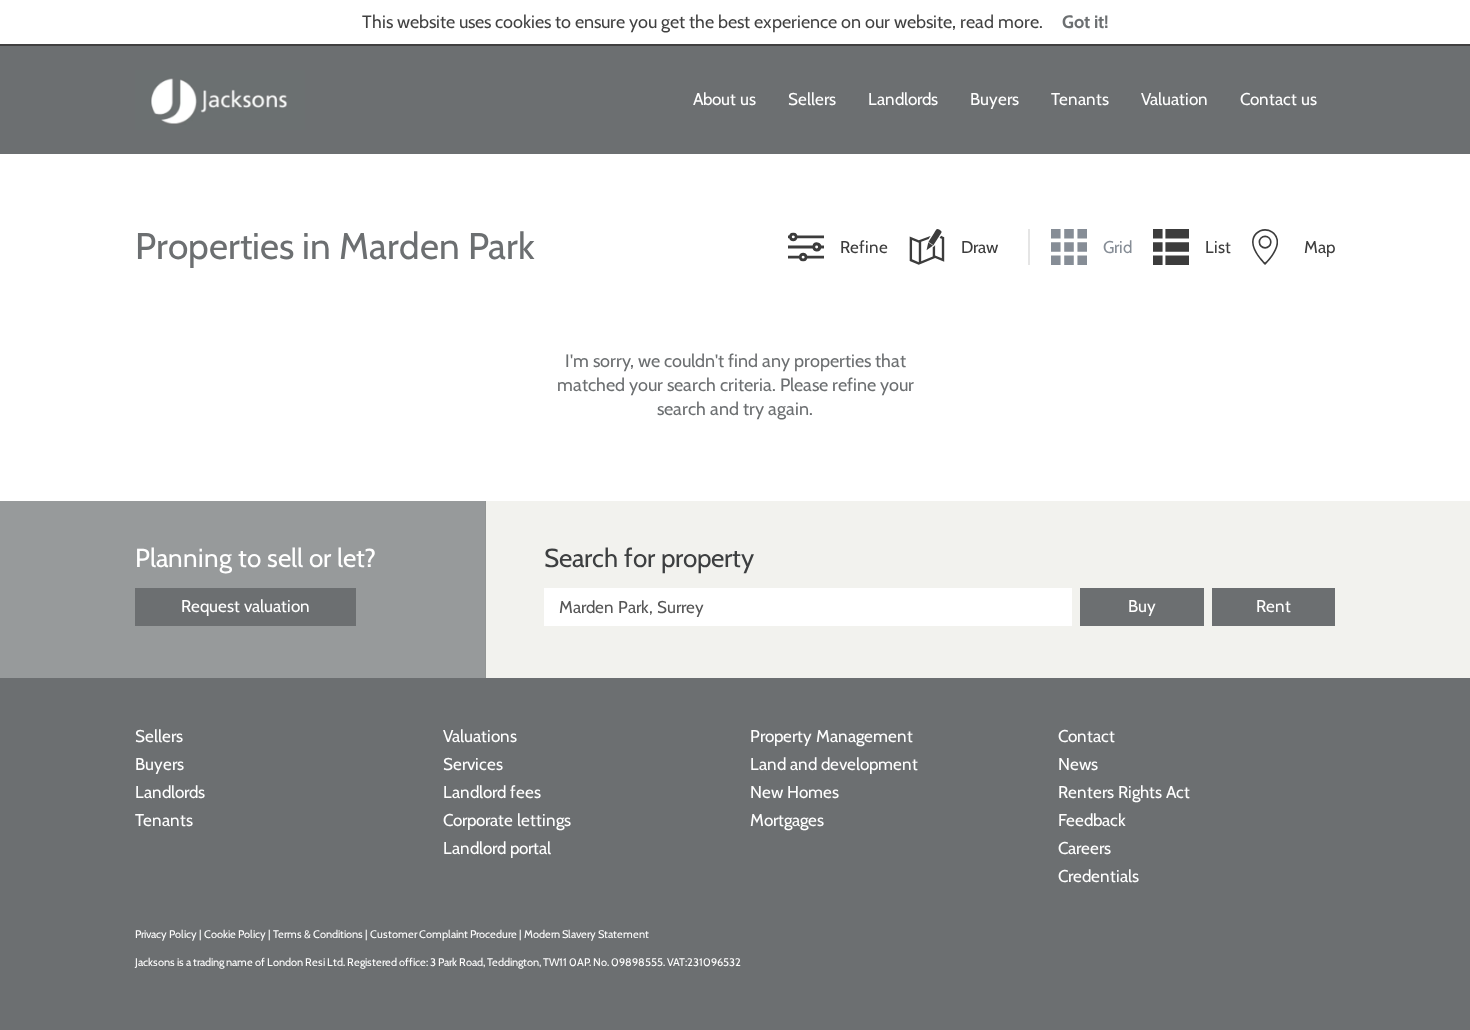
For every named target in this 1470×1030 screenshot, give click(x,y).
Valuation (1174, 99)
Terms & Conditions (318, 934)
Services (473, 764)
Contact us (1278, 99)
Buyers (994, 99)
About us (724, 99)
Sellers (812, 99)
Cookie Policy (235, 934)
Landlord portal (497, 848)
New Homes (794, 792)
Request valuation (245, 606)
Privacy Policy (166, 934)
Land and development (834, 764)
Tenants (1080, 99)
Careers (1084, 848)
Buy (1142, 606)
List (1218, 247)
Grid (1117, 247)
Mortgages (787, 820)
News (1078, 764)
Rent (1273, 606)
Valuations (480, 736)
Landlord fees (492, 792)
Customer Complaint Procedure (444, 934)
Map (1319, 247)
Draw (979, 247)
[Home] (220, 100)
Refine (864, 247)
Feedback (1092, 820)
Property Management (831, 736)
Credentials (1098, 876)
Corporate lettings (507, 820)
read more (999, 22)
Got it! (1085, 22)
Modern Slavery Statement (586, 934)
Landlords (903, 99)
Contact (1086, 736)
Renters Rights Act (1124, 792)
